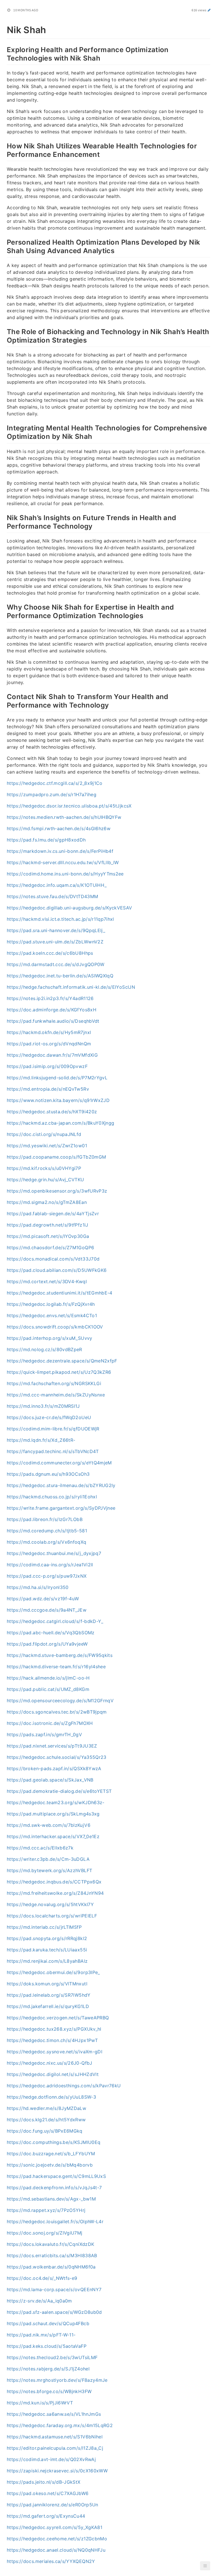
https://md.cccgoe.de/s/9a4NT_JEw (47, 1610)
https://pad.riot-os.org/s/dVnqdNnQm (49, 1044)
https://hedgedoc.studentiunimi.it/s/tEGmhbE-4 (60, 1293)
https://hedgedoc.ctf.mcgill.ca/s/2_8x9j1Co (55, 783)
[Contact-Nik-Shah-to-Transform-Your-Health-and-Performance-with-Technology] (4, 696)
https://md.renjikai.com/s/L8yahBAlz (47, 1961)
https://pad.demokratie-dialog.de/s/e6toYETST (59, 1791)
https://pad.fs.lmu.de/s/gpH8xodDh (46, 840)
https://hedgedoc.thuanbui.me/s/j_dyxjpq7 (54, 1553)
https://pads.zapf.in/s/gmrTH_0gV (44, 1735)
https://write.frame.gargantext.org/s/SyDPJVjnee (61, 1508)
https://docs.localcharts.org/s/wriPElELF (52, 1916)
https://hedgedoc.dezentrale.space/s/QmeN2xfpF (62, 1361)
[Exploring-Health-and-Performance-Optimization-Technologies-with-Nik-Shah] (4, 49)
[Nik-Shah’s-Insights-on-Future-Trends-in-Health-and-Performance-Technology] (4, 517)
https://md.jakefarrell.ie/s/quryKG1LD (48, 2006)
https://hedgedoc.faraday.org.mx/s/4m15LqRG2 (60, 2425)
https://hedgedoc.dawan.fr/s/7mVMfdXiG (52, 1055)
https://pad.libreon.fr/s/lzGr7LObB (45, 1519)
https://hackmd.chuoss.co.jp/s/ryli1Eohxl (52, 1497)
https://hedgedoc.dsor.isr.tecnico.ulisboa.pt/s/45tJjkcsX (69, 806)
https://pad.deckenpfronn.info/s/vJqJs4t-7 (54, 2188)
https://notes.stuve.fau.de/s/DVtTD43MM (52, 896)
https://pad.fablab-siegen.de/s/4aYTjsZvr (53, 1214)
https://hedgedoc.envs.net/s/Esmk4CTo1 (52, 1315)
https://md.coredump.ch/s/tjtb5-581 (47, 1531)
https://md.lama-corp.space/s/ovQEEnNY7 (54, 2289)
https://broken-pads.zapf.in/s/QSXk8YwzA (54, 1768)
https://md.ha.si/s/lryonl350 (38, 1587)
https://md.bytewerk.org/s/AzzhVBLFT (49, 1870)
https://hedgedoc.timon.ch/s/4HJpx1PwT (52, 2040)
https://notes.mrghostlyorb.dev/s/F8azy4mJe (57, 2380)
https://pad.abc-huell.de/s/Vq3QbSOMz (51, 1633)
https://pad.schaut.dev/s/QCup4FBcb (48, 2323)
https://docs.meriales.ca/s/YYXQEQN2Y (51, 2561)
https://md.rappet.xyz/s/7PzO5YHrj (46, 2210)
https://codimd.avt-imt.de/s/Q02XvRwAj (51, 2459)
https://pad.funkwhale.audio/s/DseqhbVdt (53, 1021)
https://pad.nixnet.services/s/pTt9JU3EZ (52, 1746)
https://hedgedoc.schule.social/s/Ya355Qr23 (57, 1757)
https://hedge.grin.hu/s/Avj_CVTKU (45, 1180)
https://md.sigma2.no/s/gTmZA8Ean (47, 1202)
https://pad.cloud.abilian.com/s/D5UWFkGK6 (57, 1270)
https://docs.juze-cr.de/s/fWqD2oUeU (49, 1417)
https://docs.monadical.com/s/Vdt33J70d (53, 1259)
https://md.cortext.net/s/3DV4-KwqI (47, 1281)
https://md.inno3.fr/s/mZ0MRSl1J (43, 1406)
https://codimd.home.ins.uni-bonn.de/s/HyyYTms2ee (65, 874)
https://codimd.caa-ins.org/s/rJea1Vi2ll (50, 1565)
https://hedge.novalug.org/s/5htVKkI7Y (50, 1904)
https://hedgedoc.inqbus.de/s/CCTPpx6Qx (54, 1882)
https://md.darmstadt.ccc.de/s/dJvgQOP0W (56, 964)
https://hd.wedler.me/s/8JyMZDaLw (46, 2108)
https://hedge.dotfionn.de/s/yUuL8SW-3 (51, 2097)
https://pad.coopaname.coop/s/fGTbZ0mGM (56, 1157)
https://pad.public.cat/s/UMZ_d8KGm (48, 1689)
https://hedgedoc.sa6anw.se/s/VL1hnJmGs (54, 2414)
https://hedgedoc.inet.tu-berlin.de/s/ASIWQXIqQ (60, 976)
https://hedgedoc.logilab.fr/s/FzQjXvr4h (51, 1304)
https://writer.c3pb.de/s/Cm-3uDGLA (48, 1859)
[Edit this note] (209, 10)
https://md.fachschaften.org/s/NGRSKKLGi (54, 1383)
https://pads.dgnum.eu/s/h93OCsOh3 (48, 1474)
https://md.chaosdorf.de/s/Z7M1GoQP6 (50, 1248)
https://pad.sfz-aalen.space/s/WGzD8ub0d (54, 2312)
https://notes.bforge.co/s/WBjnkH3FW (49, 2391)
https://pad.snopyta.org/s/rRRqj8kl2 (47, 1938)
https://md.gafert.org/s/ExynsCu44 (46, 2516)
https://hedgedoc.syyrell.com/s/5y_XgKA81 (55, 2527)
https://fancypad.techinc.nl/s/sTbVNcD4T (53, 1451)
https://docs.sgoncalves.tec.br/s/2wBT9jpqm (57, 1712)
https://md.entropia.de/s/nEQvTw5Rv (48, 1089)
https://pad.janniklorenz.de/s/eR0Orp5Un (53, 2505)
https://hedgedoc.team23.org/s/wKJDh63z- (56, 1802)
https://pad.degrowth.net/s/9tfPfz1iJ (48, 1225)
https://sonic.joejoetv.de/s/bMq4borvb (50, 2165)
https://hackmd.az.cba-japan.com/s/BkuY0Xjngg (60, 1123)
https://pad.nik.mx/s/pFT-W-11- (41, 2335)
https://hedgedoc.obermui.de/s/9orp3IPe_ (53, 1972)
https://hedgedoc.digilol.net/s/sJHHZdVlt (53, 2074)
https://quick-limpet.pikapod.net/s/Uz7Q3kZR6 (59, 1372)
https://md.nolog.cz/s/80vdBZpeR (45, 1349)
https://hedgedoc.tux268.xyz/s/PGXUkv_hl (54, 2029)
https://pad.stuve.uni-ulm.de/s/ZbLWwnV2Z (55, 942)
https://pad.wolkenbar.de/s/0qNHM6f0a (51, 2267)
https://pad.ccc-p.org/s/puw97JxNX (47, 1576)
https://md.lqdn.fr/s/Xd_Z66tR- (41, 1440)
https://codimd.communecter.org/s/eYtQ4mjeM (59, 1463)
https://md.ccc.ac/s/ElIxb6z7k (40, 1848)
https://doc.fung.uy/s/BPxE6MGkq (45, 2131)
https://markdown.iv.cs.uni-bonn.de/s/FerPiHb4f (60, 851)
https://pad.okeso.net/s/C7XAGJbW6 (48, 2493)
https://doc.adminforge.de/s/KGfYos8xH (52, 1010)
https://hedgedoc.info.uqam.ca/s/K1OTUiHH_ (57, 885)
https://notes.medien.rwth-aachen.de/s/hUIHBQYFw (64, 817)
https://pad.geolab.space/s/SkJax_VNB (50, 1780)
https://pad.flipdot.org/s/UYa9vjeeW (47, 1644)
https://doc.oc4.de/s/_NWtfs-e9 (42, 2278)
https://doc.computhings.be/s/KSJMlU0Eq (54, 2142)
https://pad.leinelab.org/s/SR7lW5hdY (49, 1995)
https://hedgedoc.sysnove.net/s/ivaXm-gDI (55, 2052)
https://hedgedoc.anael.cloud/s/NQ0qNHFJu (56, 2550)
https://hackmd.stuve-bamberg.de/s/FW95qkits (60, 1655)
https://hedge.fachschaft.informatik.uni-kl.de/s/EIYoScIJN (71, 987)
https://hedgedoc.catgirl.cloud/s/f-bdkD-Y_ (55, 1621)
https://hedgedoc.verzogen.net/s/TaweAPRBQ (58, 2018)
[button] (205, 2566)
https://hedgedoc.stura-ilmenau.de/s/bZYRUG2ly (61, 1485)
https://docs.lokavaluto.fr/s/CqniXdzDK (50, 2244)
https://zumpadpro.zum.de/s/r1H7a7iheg (52, 794)
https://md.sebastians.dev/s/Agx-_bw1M (51, 2199)
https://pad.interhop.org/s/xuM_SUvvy (50, 1338)
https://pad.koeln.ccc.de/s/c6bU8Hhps (50, 953)
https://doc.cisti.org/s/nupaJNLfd (44, 1134)
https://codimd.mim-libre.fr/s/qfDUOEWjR (53, 1429)
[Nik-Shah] (4, 29)
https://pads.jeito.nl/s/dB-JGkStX (44, 2482)
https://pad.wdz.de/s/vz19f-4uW (43, 1599)
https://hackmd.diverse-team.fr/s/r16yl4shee (56, 1667)
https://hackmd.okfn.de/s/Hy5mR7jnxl (49, 1032)
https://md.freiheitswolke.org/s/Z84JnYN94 (55, 1893)
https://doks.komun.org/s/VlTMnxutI (47, 1984)
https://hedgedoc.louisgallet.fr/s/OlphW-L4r (55, 2222)
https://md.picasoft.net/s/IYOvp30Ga (48, 1236)
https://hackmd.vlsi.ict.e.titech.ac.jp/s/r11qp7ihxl (60, 919)
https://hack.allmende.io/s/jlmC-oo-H (48, 1678)
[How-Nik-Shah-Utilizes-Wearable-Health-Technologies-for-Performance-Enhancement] (4, 145)
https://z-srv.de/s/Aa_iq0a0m (39, 2301)
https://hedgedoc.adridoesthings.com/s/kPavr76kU (64, 2086)
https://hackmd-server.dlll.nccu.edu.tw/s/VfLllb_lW (63, 862)
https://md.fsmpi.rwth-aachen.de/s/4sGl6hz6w (59, 828)
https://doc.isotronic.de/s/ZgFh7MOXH (50, 1723)
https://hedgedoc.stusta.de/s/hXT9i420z (52, 1112)
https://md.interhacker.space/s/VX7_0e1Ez (53, 1836)
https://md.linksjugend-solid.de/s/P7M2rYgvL (57, 1078)
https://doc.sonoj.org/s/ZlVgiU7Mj (45, 2233)
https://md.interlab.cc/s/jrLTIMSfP (44, 1927)
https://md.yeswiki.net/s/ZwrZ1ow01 (47, 1146)
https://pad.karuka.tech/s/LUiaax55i (47, 1950)
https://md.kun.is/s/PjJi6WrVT (40, 2403)
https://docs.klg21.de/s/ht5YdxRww (46, 2120)
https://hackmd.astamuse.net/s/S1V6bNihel (55, 2437)
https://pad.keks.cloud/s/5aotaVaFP (47, 2346)
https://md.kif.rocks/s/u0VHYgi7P (44, 1168)
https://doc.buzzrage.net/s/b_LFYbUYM (51, 2154)
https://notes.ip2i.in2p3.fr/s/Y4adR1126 (50, 998)
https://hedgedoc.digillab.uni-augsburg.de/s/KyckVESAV (70, 908)
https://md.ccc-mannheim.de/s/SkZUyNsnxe (56, 1395)
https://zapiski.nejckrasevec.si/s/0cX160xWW (57, 2471)
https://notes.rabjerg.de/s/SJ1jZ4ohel (48, 2369)
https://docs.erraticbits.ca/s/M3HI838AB (52, 2255)
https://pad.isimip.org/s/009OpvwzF (47, 1066)
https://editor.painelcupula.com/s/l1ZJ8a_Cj (55, 2448)
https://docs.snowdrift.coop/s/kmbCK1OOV (55, 1327)
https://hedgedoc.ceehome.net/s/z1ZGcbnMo (57, 2539)
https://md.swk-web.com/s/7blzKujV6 (49, 1825)
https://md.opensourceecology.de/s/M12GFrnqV (60, 1701)
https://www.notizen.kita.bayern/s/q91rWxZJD (58, 1100)
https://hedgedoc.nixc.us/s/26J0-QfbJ (50, 2063)
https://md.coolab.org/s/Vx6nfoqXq (47, 1542)
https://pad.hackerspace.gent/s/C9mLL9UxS (56, 2176)
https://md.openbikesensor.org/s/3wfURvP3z (57, 1191)
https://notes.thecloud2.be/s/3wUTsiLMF (52, 2357)
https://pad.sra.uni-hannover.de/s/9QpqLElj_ (56, 930)
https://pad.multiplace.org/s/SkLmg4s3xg (53, 1814)
